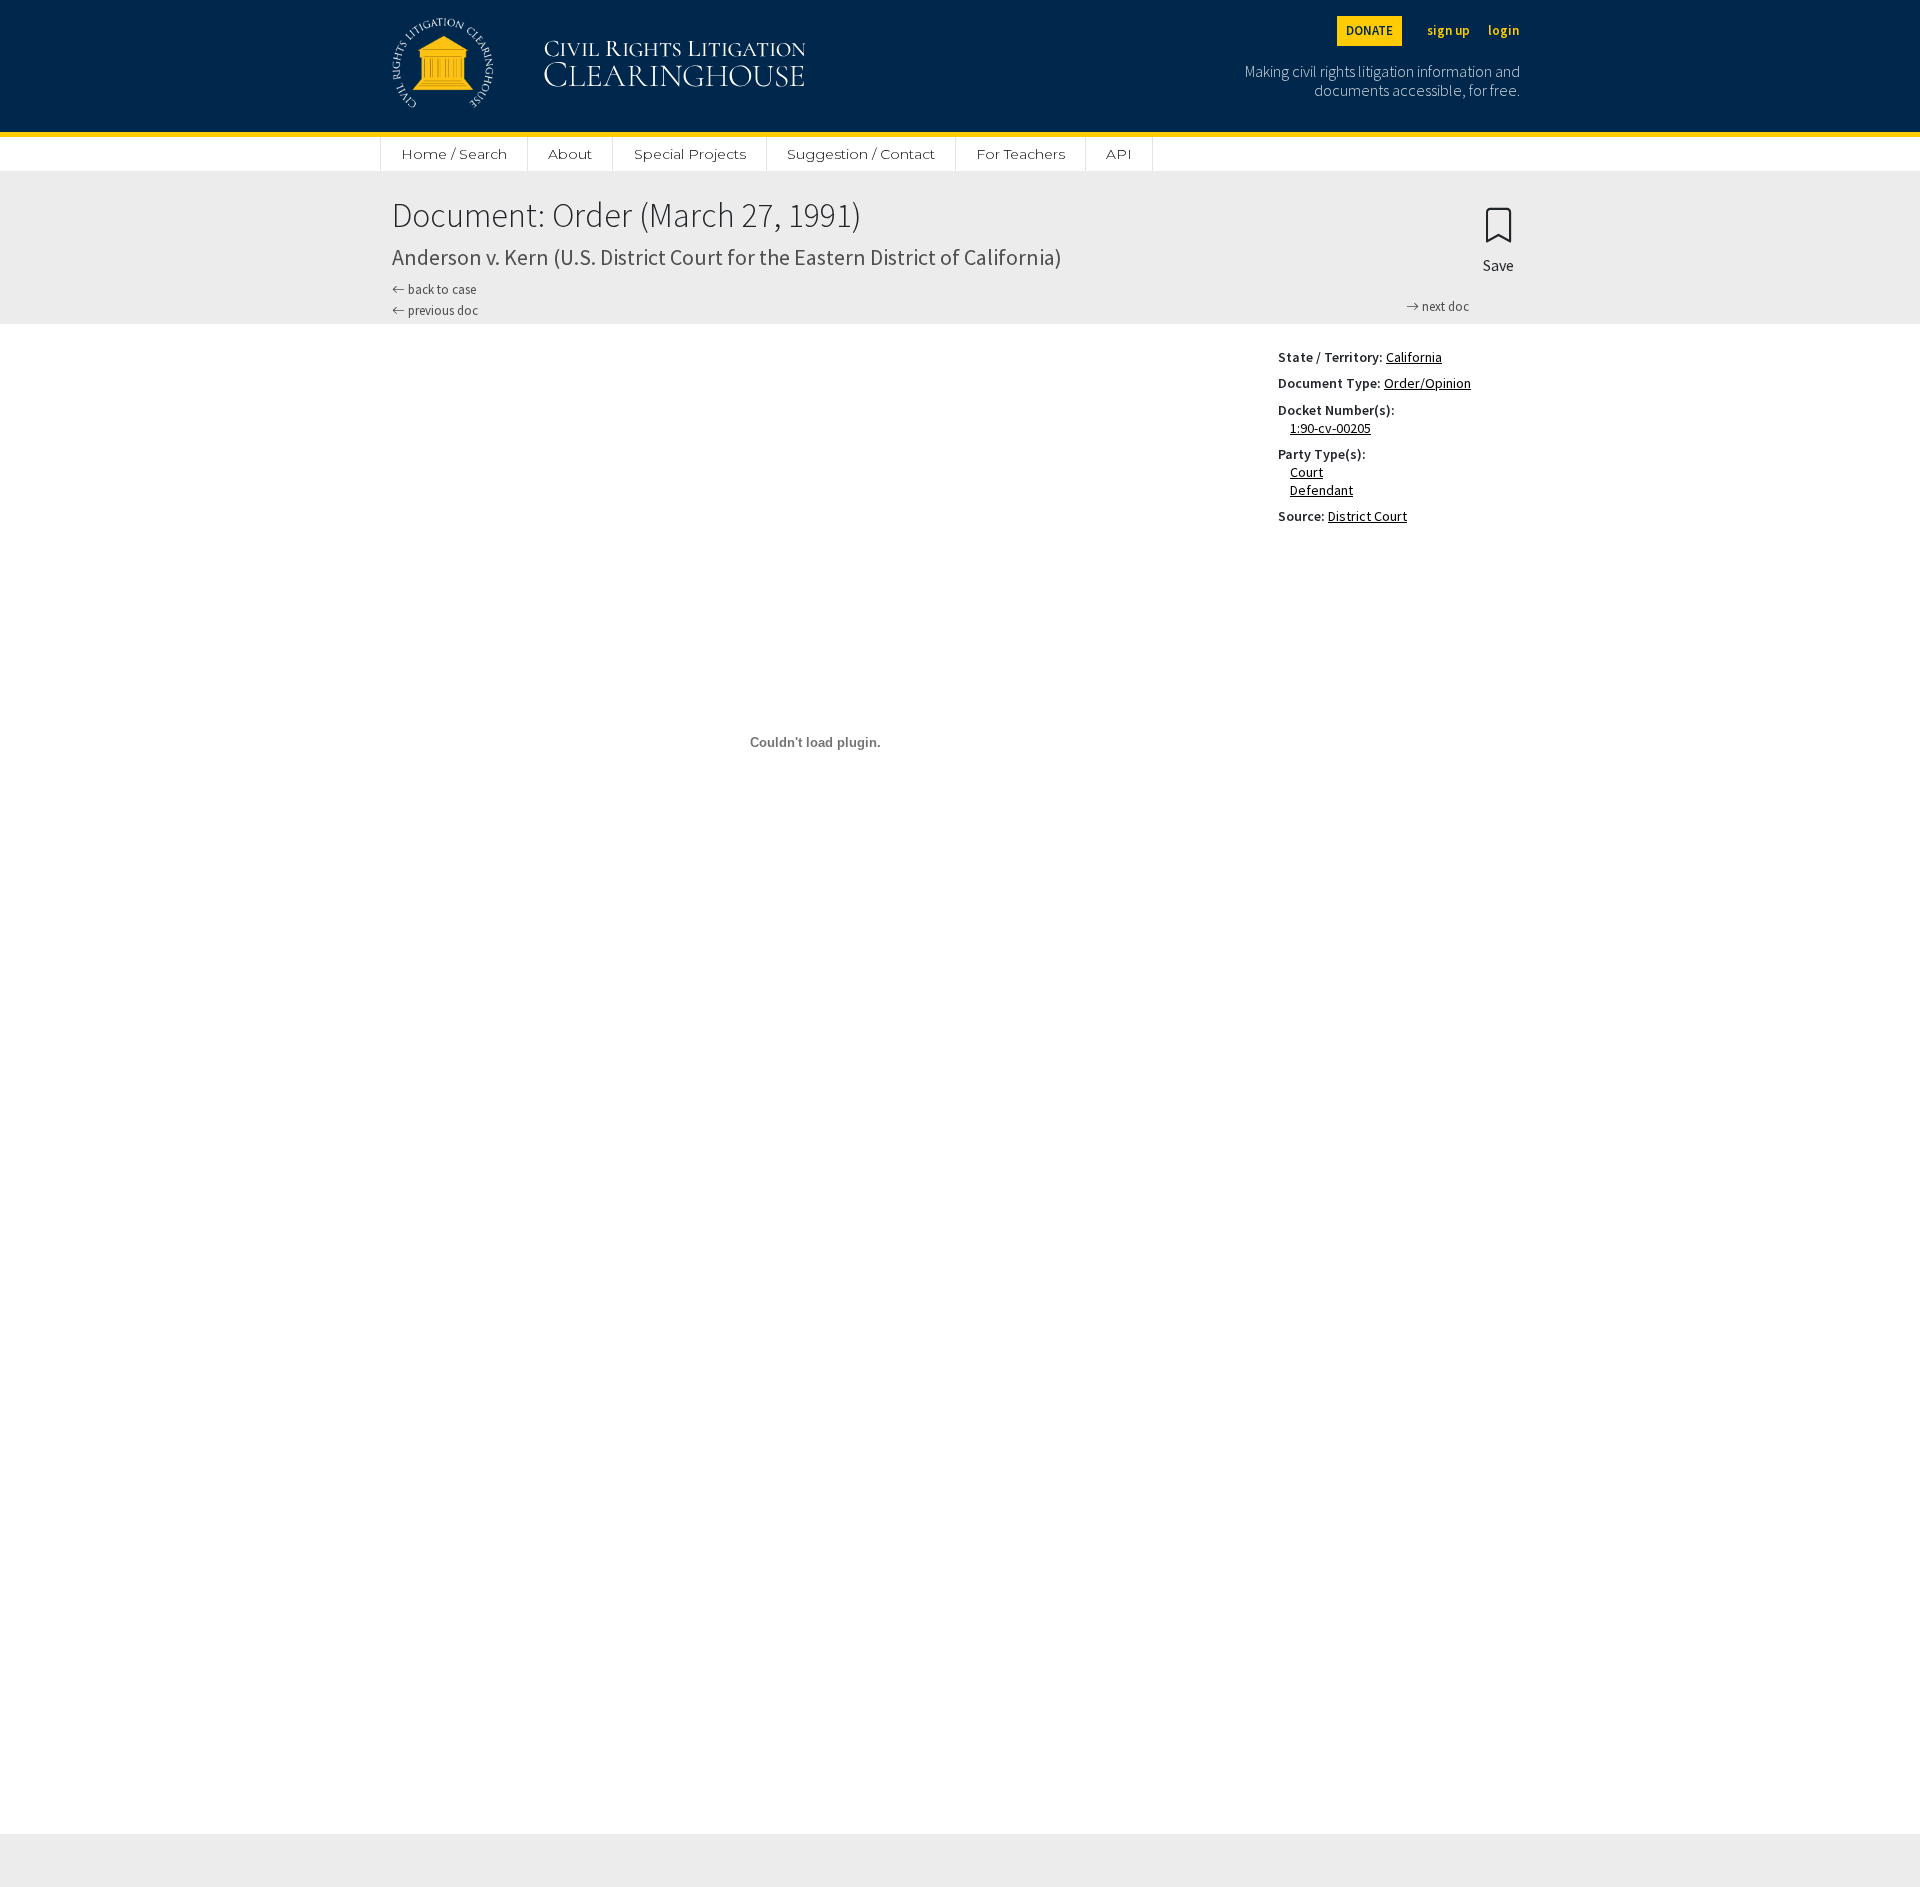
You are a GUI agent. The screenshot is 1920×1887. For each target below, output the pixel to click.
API (1119, 154)
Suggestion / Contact (861, 154)
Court (1310, 472)
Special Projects (690, 154)
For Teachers (1020, 154)
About (570, 154)
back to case (440, 289)
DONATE (1369, 30)
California (1414, 357)
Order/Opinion (1427, 383)
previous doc (441, 310)
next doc (1444, 307)
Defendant (1325, 490)
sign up (1448, 30)
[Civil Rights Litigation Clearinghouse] (542, 66)
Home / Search (454, 154)
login (1503, 30)
